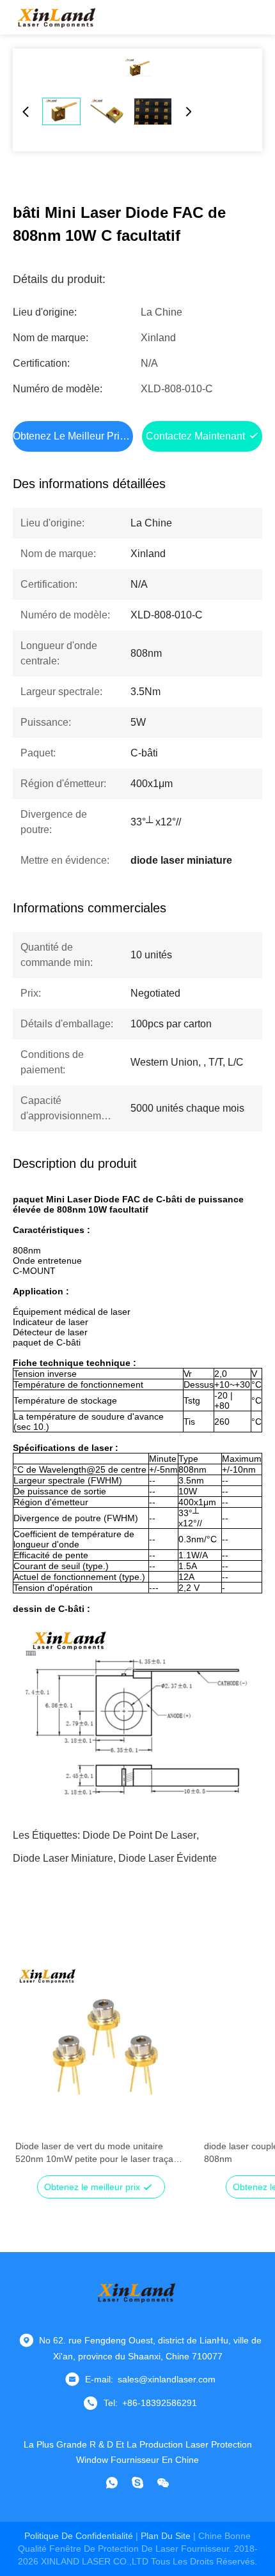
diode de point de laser (139, 1835)
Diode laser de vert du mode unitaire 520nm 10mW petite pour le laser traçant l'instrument (98, 2153)
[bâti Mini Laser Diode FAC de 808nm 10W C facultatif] (137, 68)
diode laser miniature (63, 1858)
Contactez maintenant (195, 436)
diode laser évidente (168, 1858)
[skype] (137, 2483)
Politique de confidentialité (79, 2536)
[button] (32, 2071)
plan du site (166, 2536)
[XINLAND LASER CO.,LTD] (58, 17)
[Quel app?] (112, 2483)
